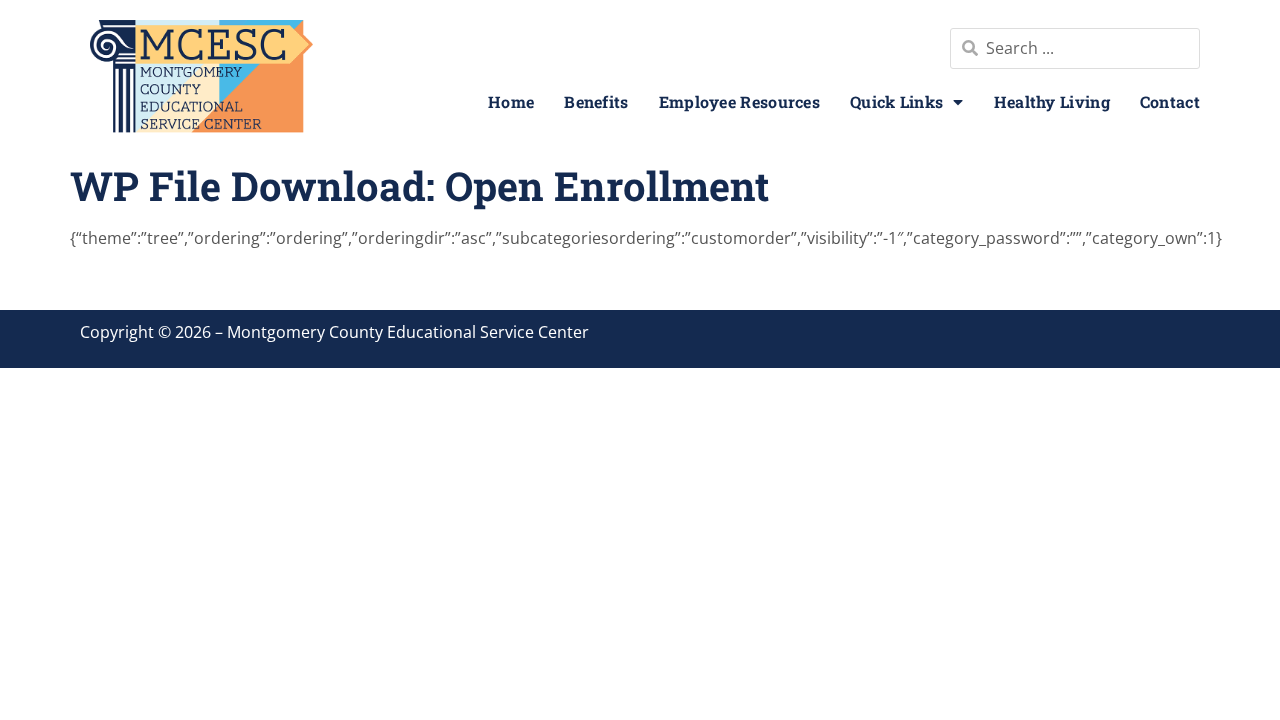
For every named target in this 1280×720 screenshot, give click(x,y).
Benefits (596, 101)
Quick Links (896, 101)
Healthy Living (1052, 101)
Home (511, 101)
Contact (1170, 101)
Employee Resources (739, 101)
